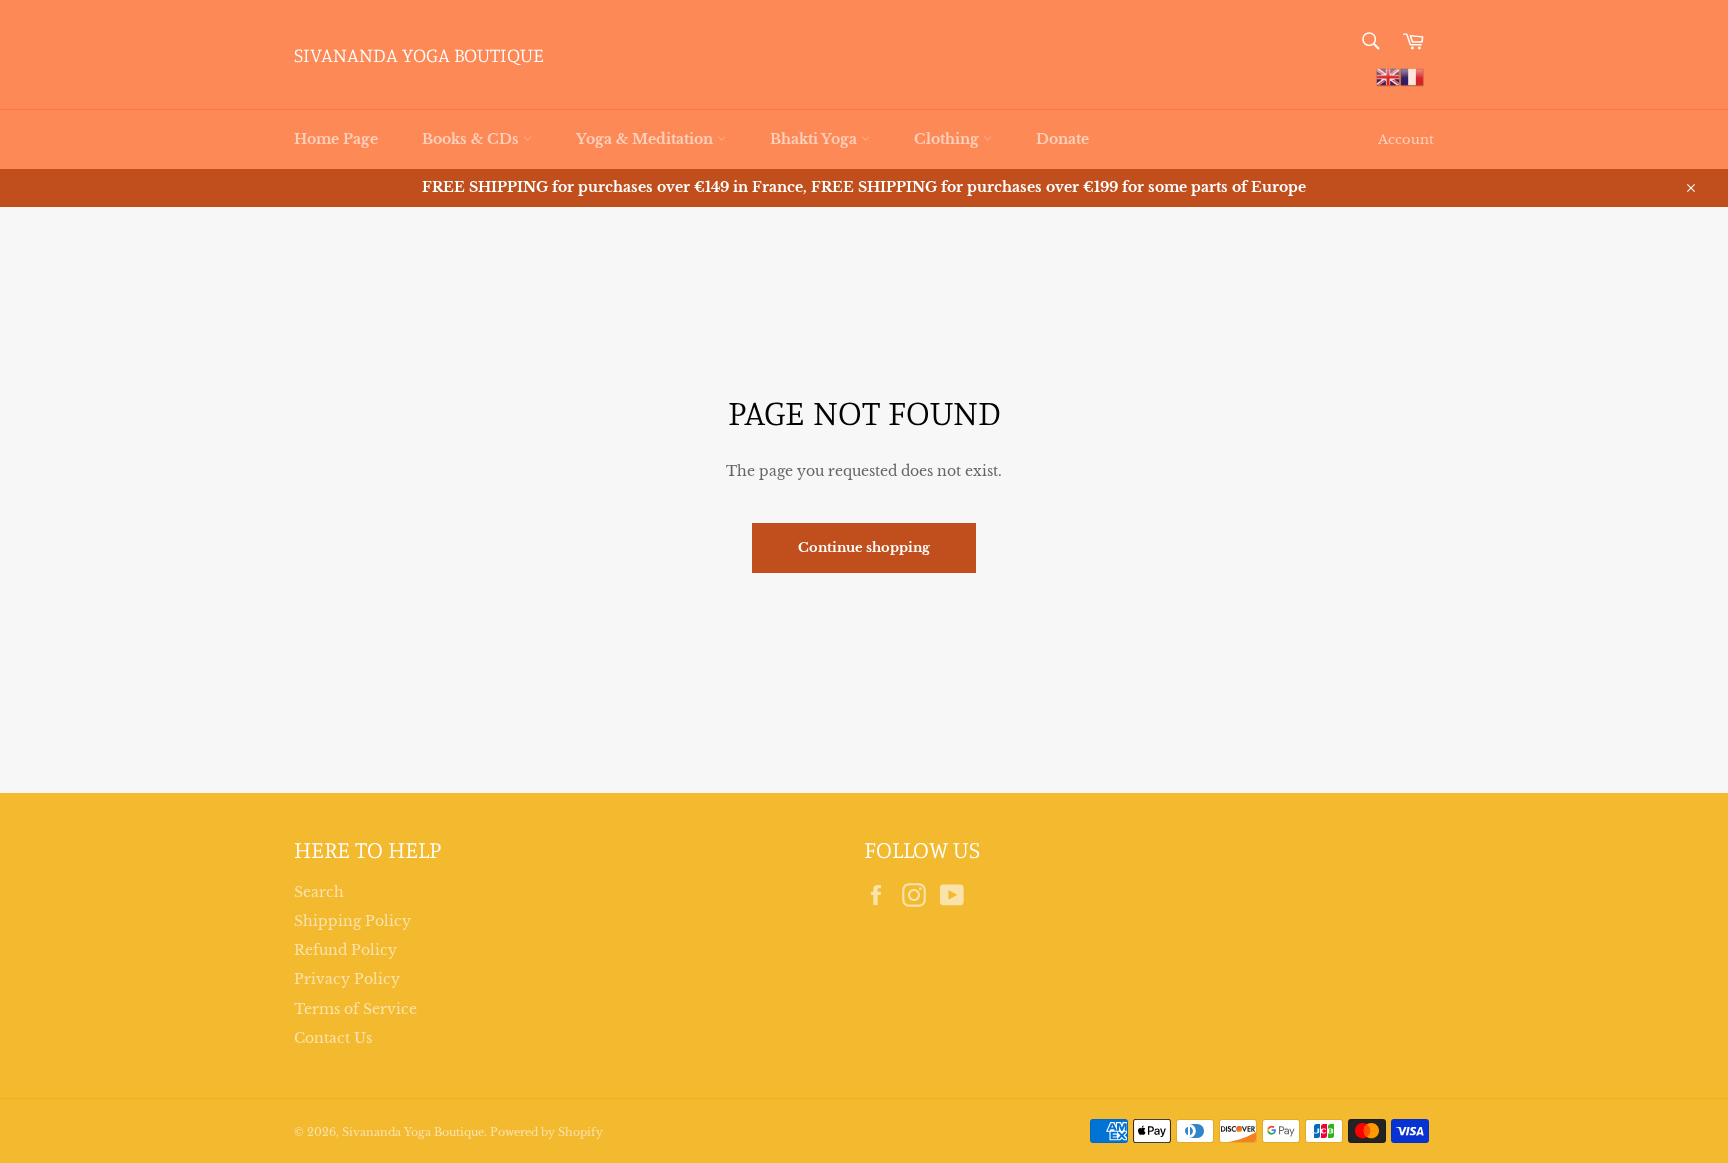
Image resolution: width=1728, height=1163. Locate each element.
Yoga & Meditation (646, 139)
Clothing (948, 139)
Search (319, 892)
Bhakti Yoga (815, 139)
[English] (1388, 76)
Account (1406, 139)
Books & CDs (472, 139)
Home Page (336, 139)
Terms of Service (355, 1009)
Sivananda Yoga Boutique (419, 54)
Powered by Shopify (546, 1132)
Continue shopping (864, 547)
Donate (1062, 139)
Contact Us (333, 1038)
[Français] (1412, 76)
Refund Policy (345, 950)
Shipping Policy (352, 921)
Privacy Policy (347, 979)
